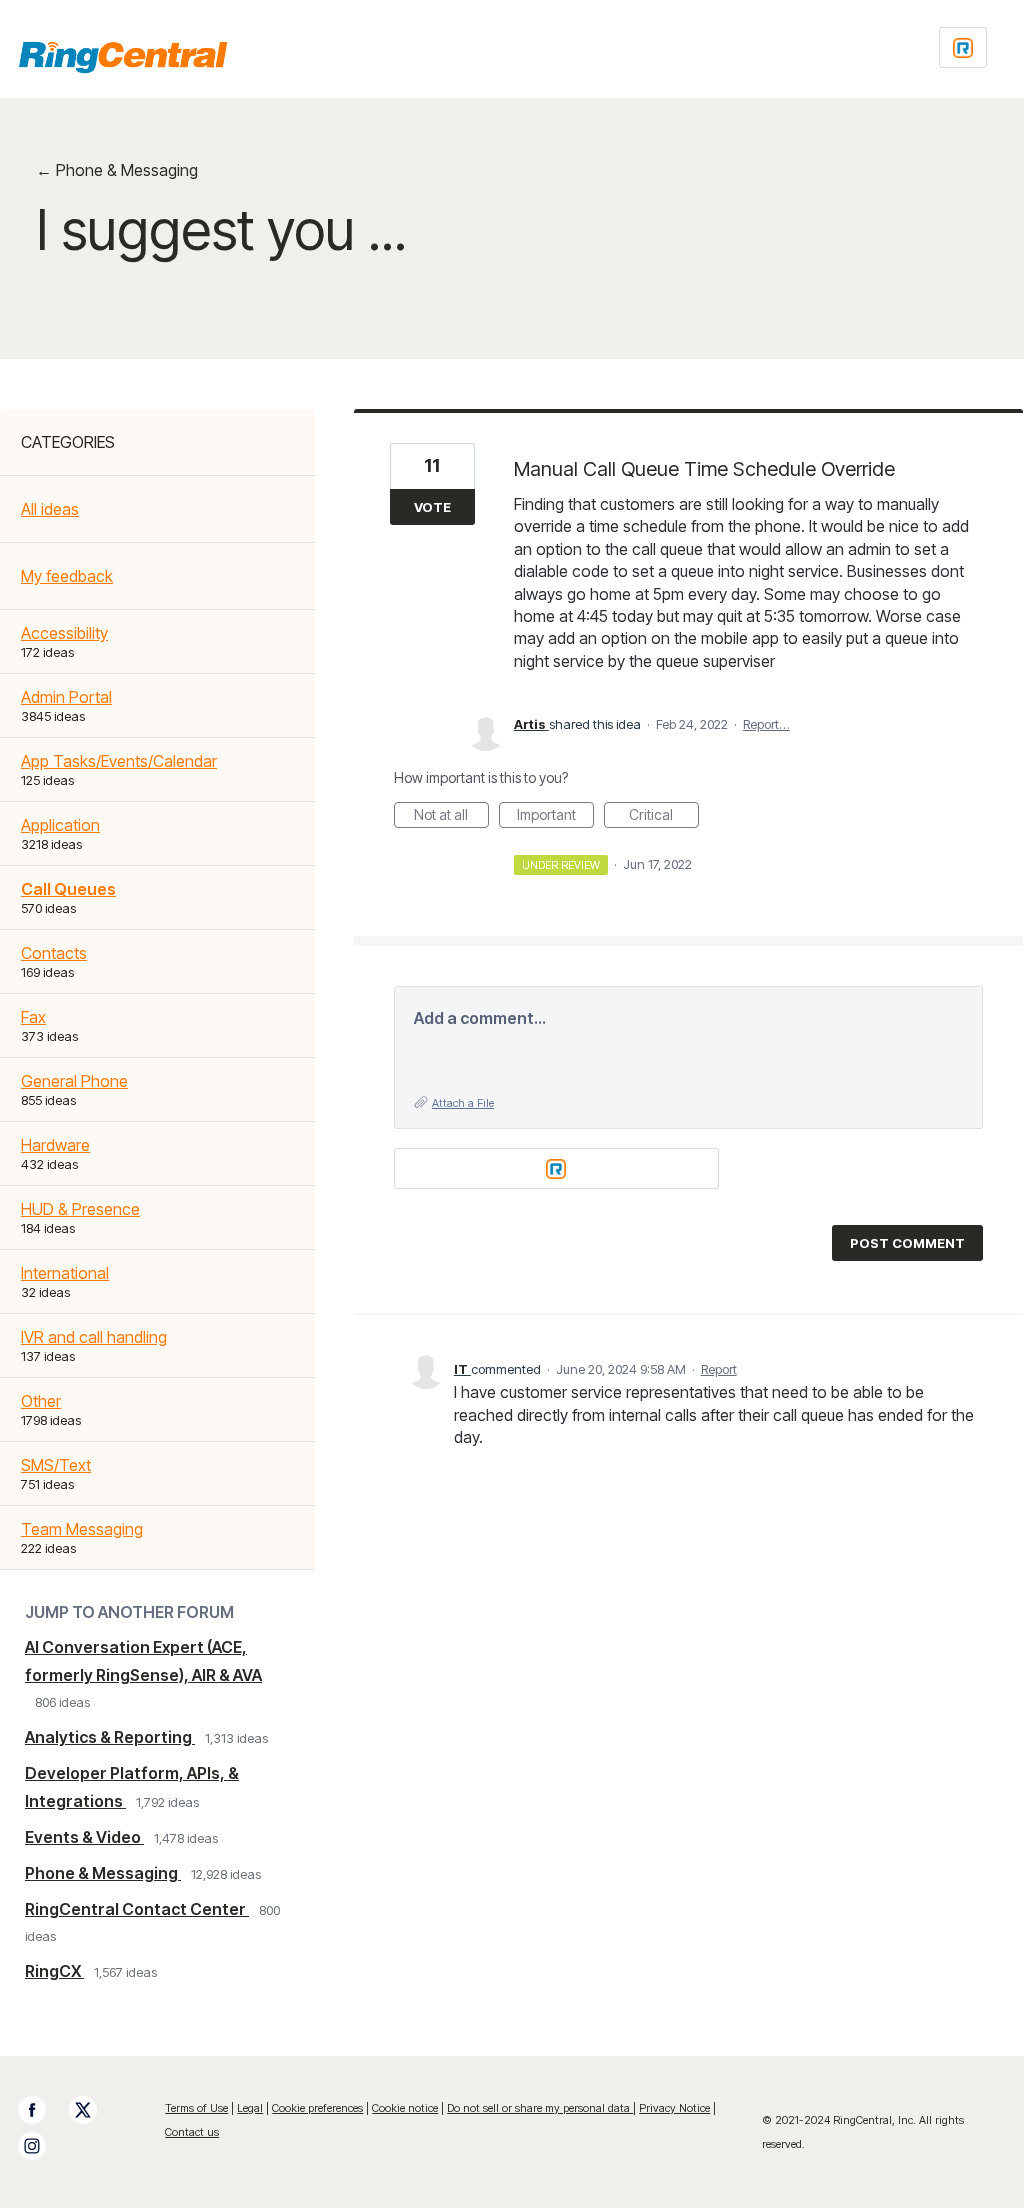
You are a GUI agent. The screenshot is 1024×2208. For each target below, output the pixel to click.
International (65, 1273)
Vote (432, 507)
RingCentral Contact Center (137, 1909)
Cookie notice (405, 2108)
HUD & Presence (80, 1209)
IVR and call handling (94, 1337)
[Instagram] (42, 2146)
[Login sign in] (963, 47)
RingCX (54, 1971)
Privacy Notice (674, 2108)
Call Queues (68, 889)
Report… (766, 724)
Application (60, 825)
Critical (664, 817)
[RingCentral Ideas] (123, 57)
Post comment (907, 1243)
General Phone (74, 1081)
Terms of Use (196, 2108)
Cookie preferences (317, 2108)
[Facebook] (42, 2110)
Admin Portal (66, 697)
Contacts (54, 953)
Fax (33, 1017)
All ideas (50, 509)
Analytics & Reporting (110, 1737)
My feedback (67, 576)
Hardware (55, 1145)
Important (555, 817)
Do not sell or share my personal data (540, 2108)
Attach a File (463, 1103)
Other (41, 1401)
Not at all (451, 817)
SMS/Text (56, 1465)
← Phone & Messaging (117, 170)
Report (719, 1369)
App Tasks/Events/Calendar (119, 761)
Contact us (192, 2132)
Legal (250, 2108)
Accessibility (64, 633)
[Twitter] (93, 2110)
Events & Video (84, 1837)
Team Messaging (82, 1529)
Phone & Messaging (103, 1873)
